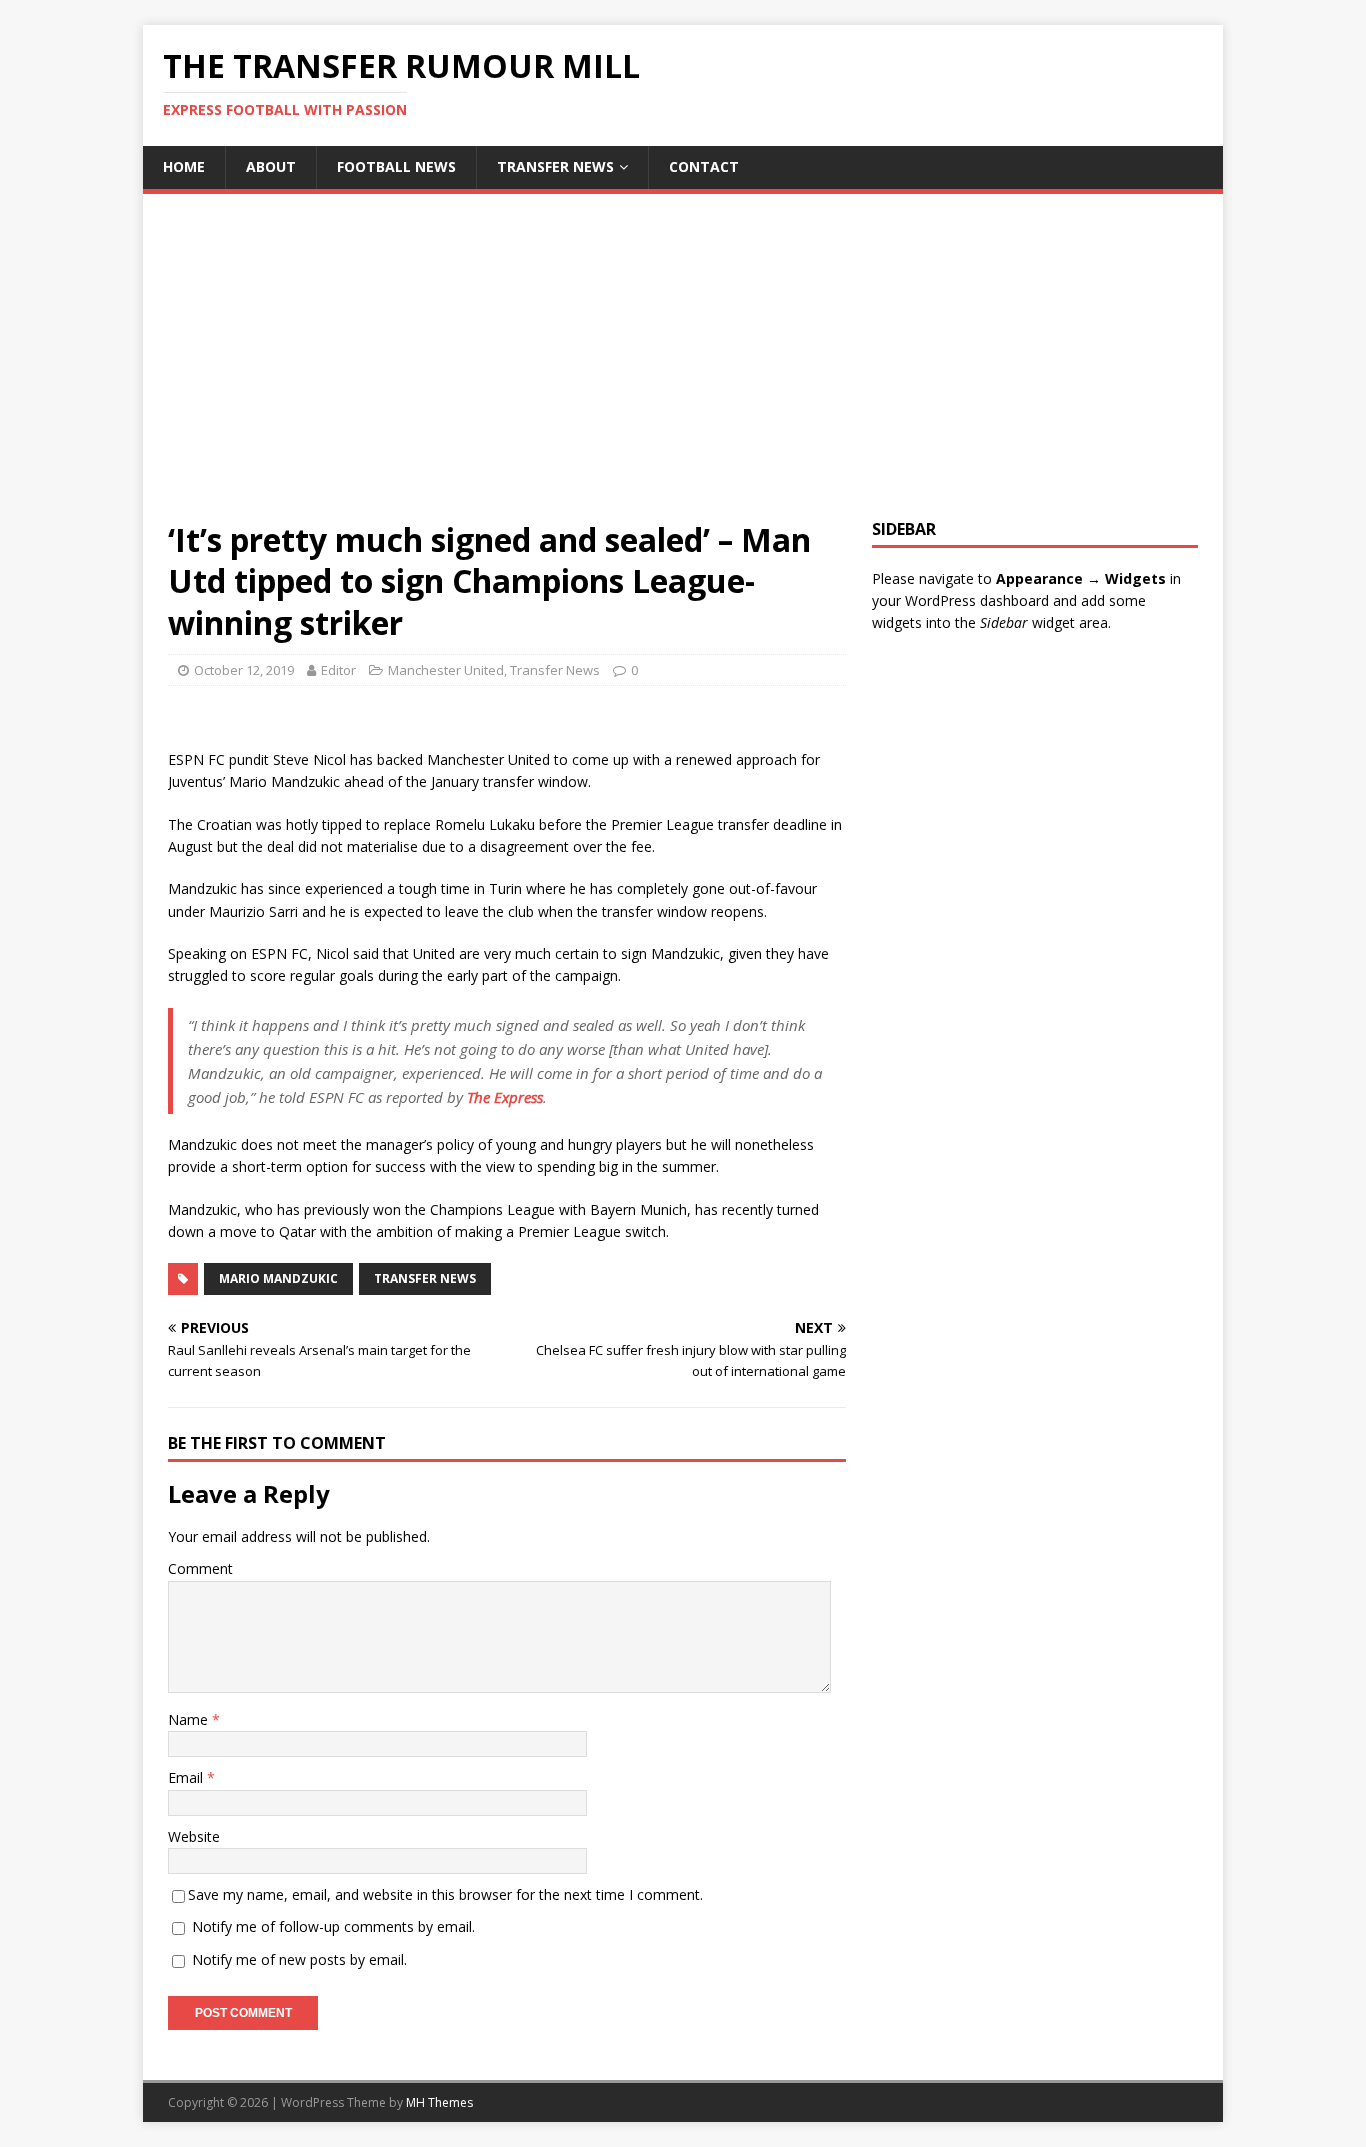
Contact (704, 166)
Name (190, 1719)
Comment (200, 1568)
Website (194, 1836)
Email (187, 1777)
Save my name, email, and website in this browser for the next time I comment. (445, 1894)
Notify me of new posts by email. (299, 1959)
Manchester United (446, 670)
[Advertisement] (683, 369)
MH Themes (439, 2102)
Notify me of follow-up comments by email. (333, 1926)
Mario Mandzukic (278, 1278)
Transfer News (555, 166)
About (271, 166)
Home (184, 166)
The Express (505, 1097)
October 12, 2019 (244, 670)
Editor (338, 670)
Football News (396, 166)
